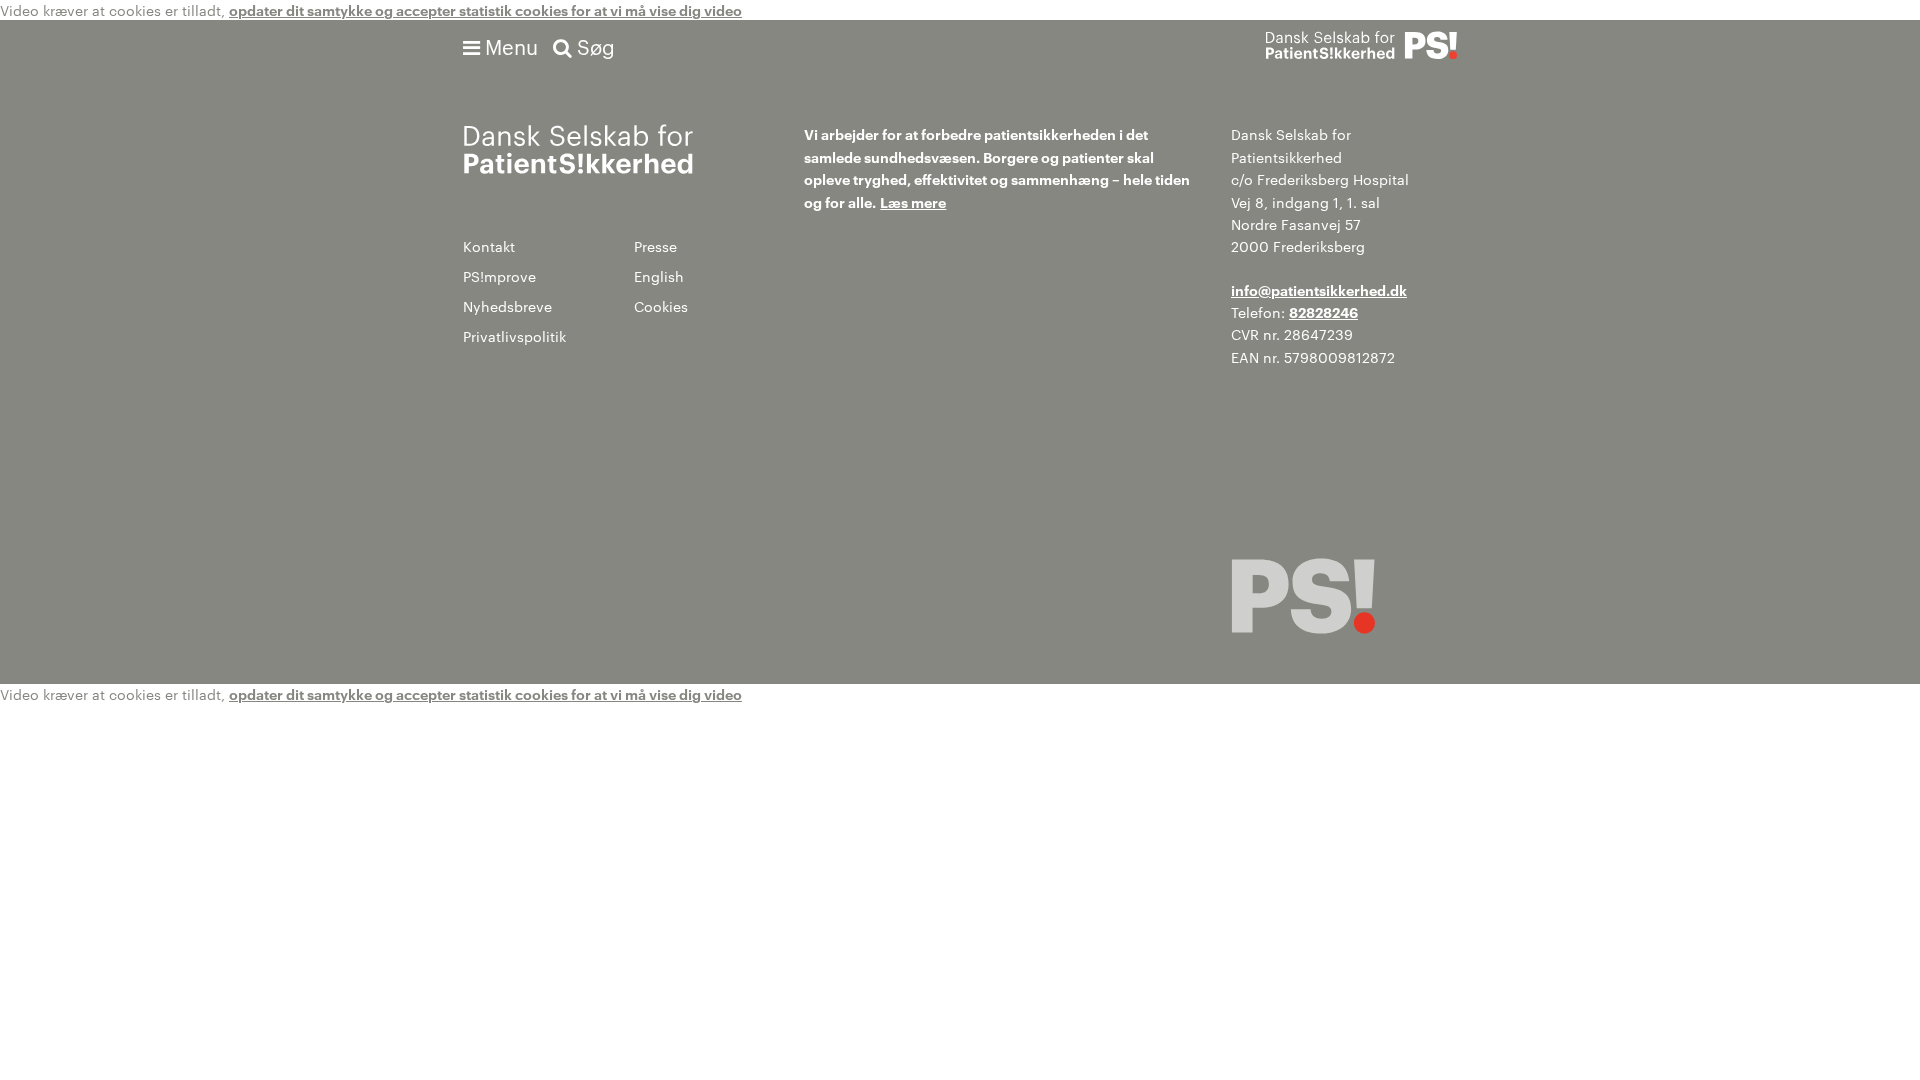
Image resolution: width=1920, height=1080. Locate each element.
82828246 (1323, 311)
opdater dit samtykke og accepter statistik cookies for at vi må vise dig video (485, 9)
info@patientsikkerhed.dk (1319, 289)
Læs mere (913, 201)
